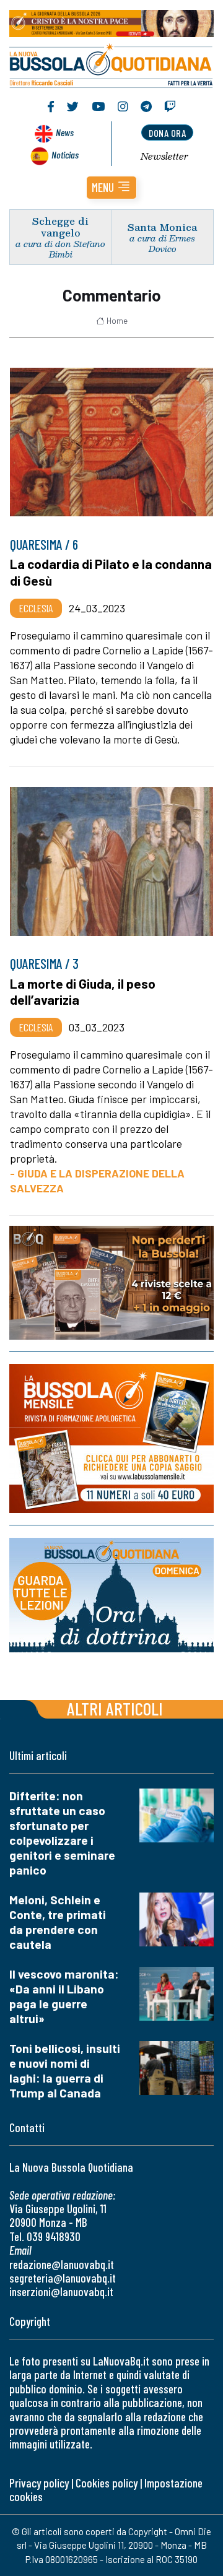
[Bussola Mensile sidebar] (111, 1439)
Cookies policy (107, 2483)
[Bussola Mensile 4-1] (111, 1283)
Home (117, 321)
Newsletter (164, 156)
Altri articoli (115, 1708)
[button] (111, 188)
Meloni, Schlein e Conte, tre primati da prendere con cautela (58, 1922)
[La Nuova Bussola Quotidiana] (111, 64)
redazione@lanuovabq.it (62, 2264)
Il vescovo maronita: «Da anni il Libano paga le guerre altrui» (64, 1996)
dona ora (167, 133)
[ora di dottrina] (111, 1595)
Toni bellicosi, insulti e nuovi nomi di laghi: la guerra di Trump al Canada (65, 2071)
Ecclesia (36, 608)
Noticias (65, 154)
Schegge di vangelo (60, 227)
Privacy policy (39, 2483)
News (65, 132)
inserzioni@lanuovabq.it (61, 2292)
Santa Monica (162, 227)
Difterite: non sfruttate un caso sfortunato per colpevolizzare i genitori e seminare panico (62, 1833)
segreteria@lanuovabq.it (63, 2278)
